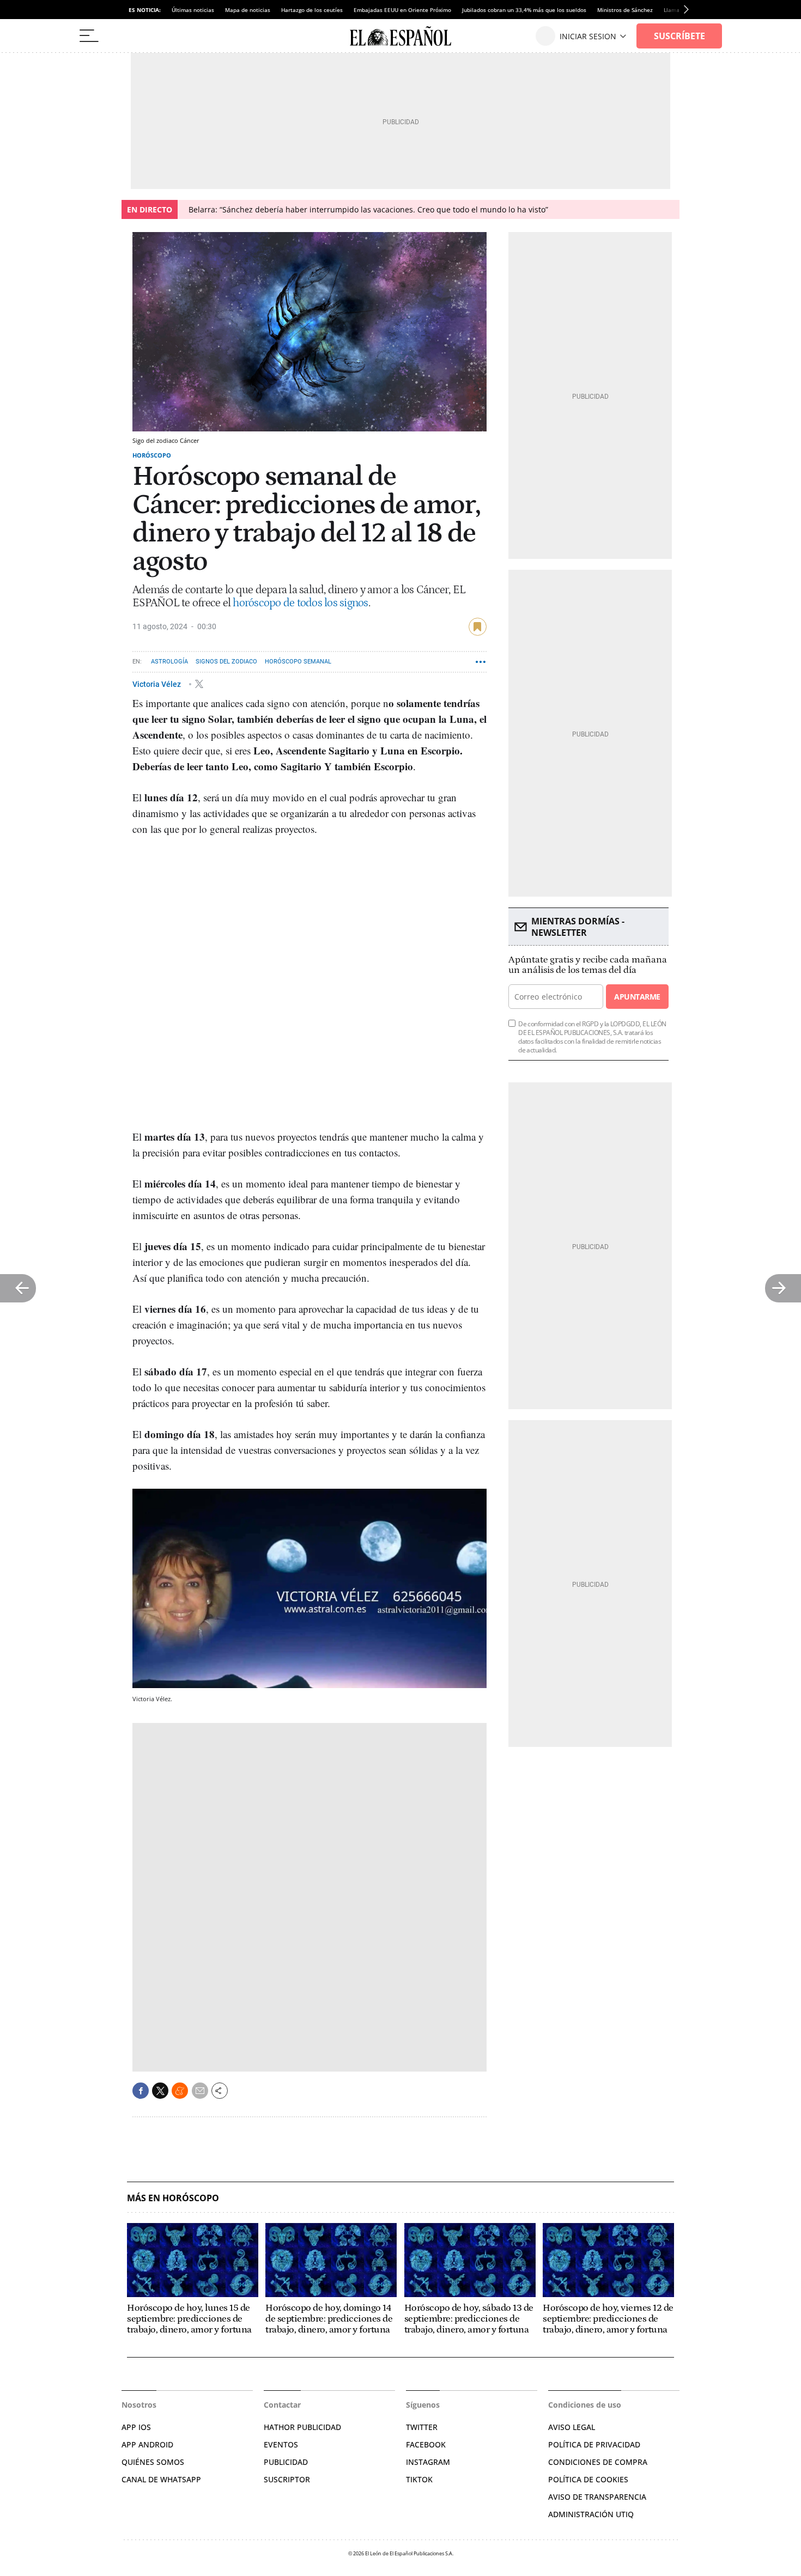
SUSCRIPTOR (287, 2479)
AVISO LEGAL (572, 2427)
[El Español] (400, 36)
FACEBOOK (426, 2444)
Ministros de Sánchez (625, 10)
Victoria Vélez (157, 684)
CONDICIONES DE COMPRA (598, 2462)
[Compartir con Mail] (200, 2091)
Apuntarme (637, 997)
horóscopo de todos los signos (300, 603)
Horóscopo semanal (298, 662)
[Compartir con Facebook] (141, 2091)
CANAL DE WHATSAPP (161, 2479)
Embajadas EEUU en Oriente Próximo (402, 10)
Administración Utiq (591, 2514)
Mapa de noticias (248, 10)
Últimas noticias (193, 10)
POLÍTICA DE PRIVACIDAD (594, 2444)
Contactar (282, 2405)
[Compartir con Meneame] (180, 2091)
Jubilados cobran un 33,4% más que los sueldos (524, 10)
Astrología (169, 662)
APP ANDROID (147, 2444)
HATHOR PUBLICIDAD (302, 2427)
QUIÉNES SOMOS (153, 2462)
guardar (478, 627)
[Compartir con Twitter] (160, 2091)
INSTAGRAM (428, 2462)
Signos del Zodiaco (226, 662)
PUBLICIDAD (286, 2462)
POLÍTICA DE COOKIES (588, 2479)
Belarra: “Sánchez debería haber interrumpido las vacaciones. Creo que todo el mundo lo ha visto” (368, 209)
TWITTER (422, 2427)
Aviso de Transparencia (597, 2497)
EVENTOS (281, 2444)
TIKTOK (419, 2479)
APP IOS (136, 2427)
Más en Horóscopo (173, 2198)
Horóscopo (152, 455)
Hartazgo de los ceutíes (312, 10)
